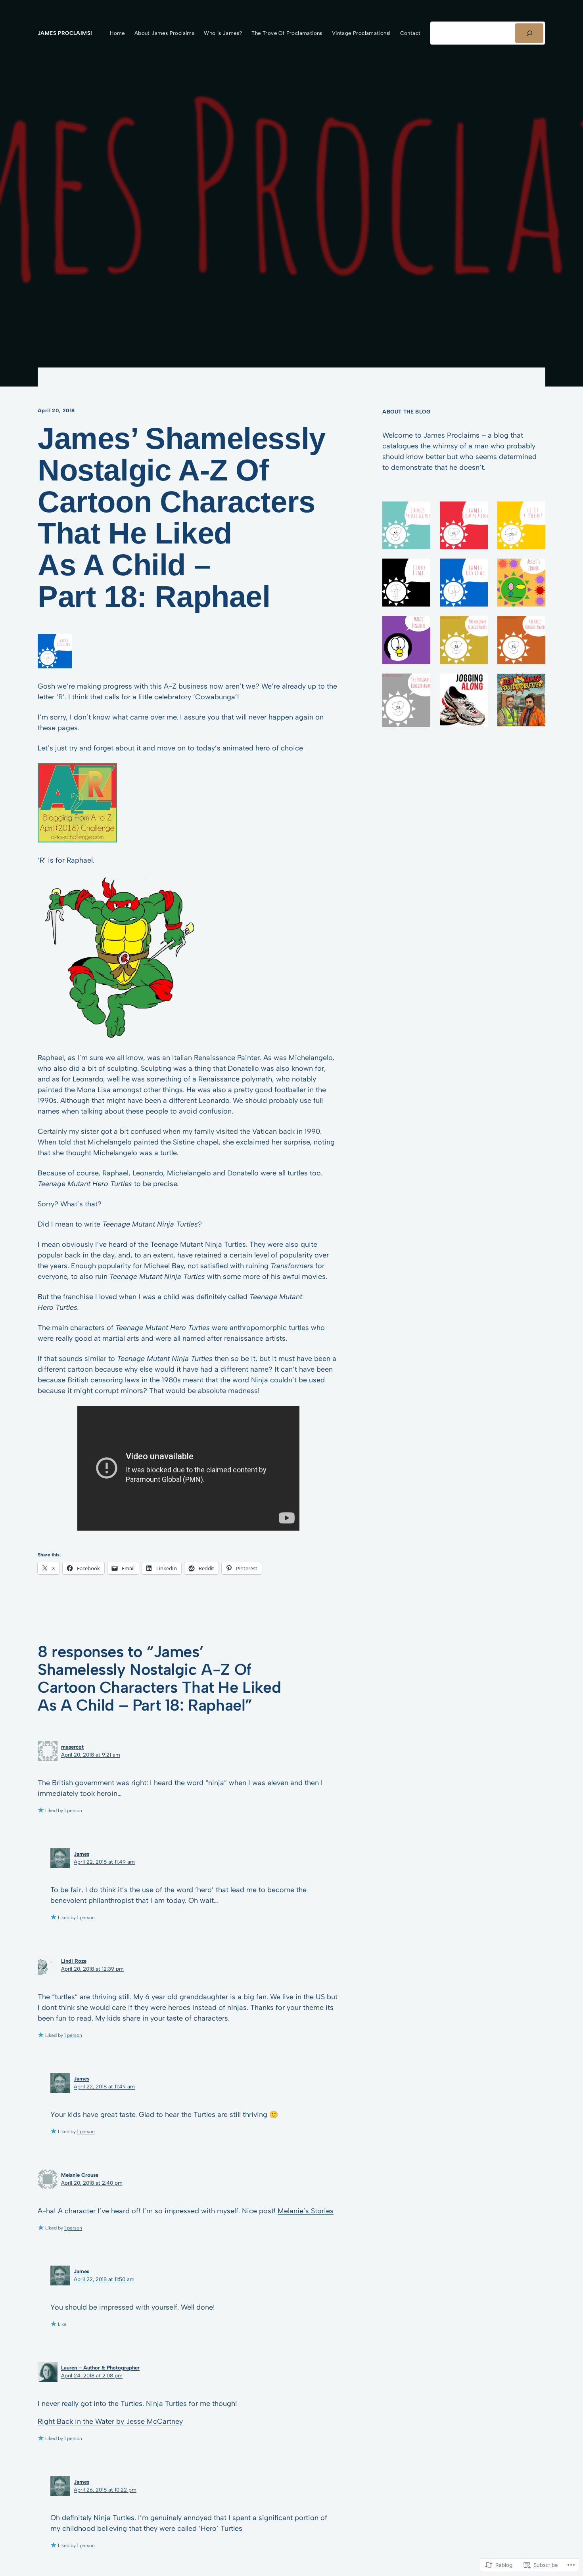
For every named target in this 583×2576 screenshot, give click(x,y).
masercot (72, 1747)
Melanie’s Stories (306, 2211)
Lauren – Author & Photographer (100, 2367)
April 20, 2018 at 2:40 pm (92, 2183)
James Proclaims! (65, 33)
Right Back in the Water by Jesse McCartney (110, 2421)
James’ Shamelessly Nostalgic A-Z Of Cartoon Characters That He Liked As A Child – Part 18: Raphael (182, 518)
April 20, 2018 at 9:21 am (91, 1755)
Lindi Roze (74, 1961)
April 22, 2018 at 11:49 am (104, 1862)
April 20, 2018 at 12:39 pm (92, 1969)
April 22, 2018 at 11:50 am (104, 2279)
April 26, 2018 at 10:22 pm (105, 2490)
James (82, 1854)
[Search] (529, 33)
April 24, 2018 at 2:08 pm (92, 2375)
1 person (73, 1810)
